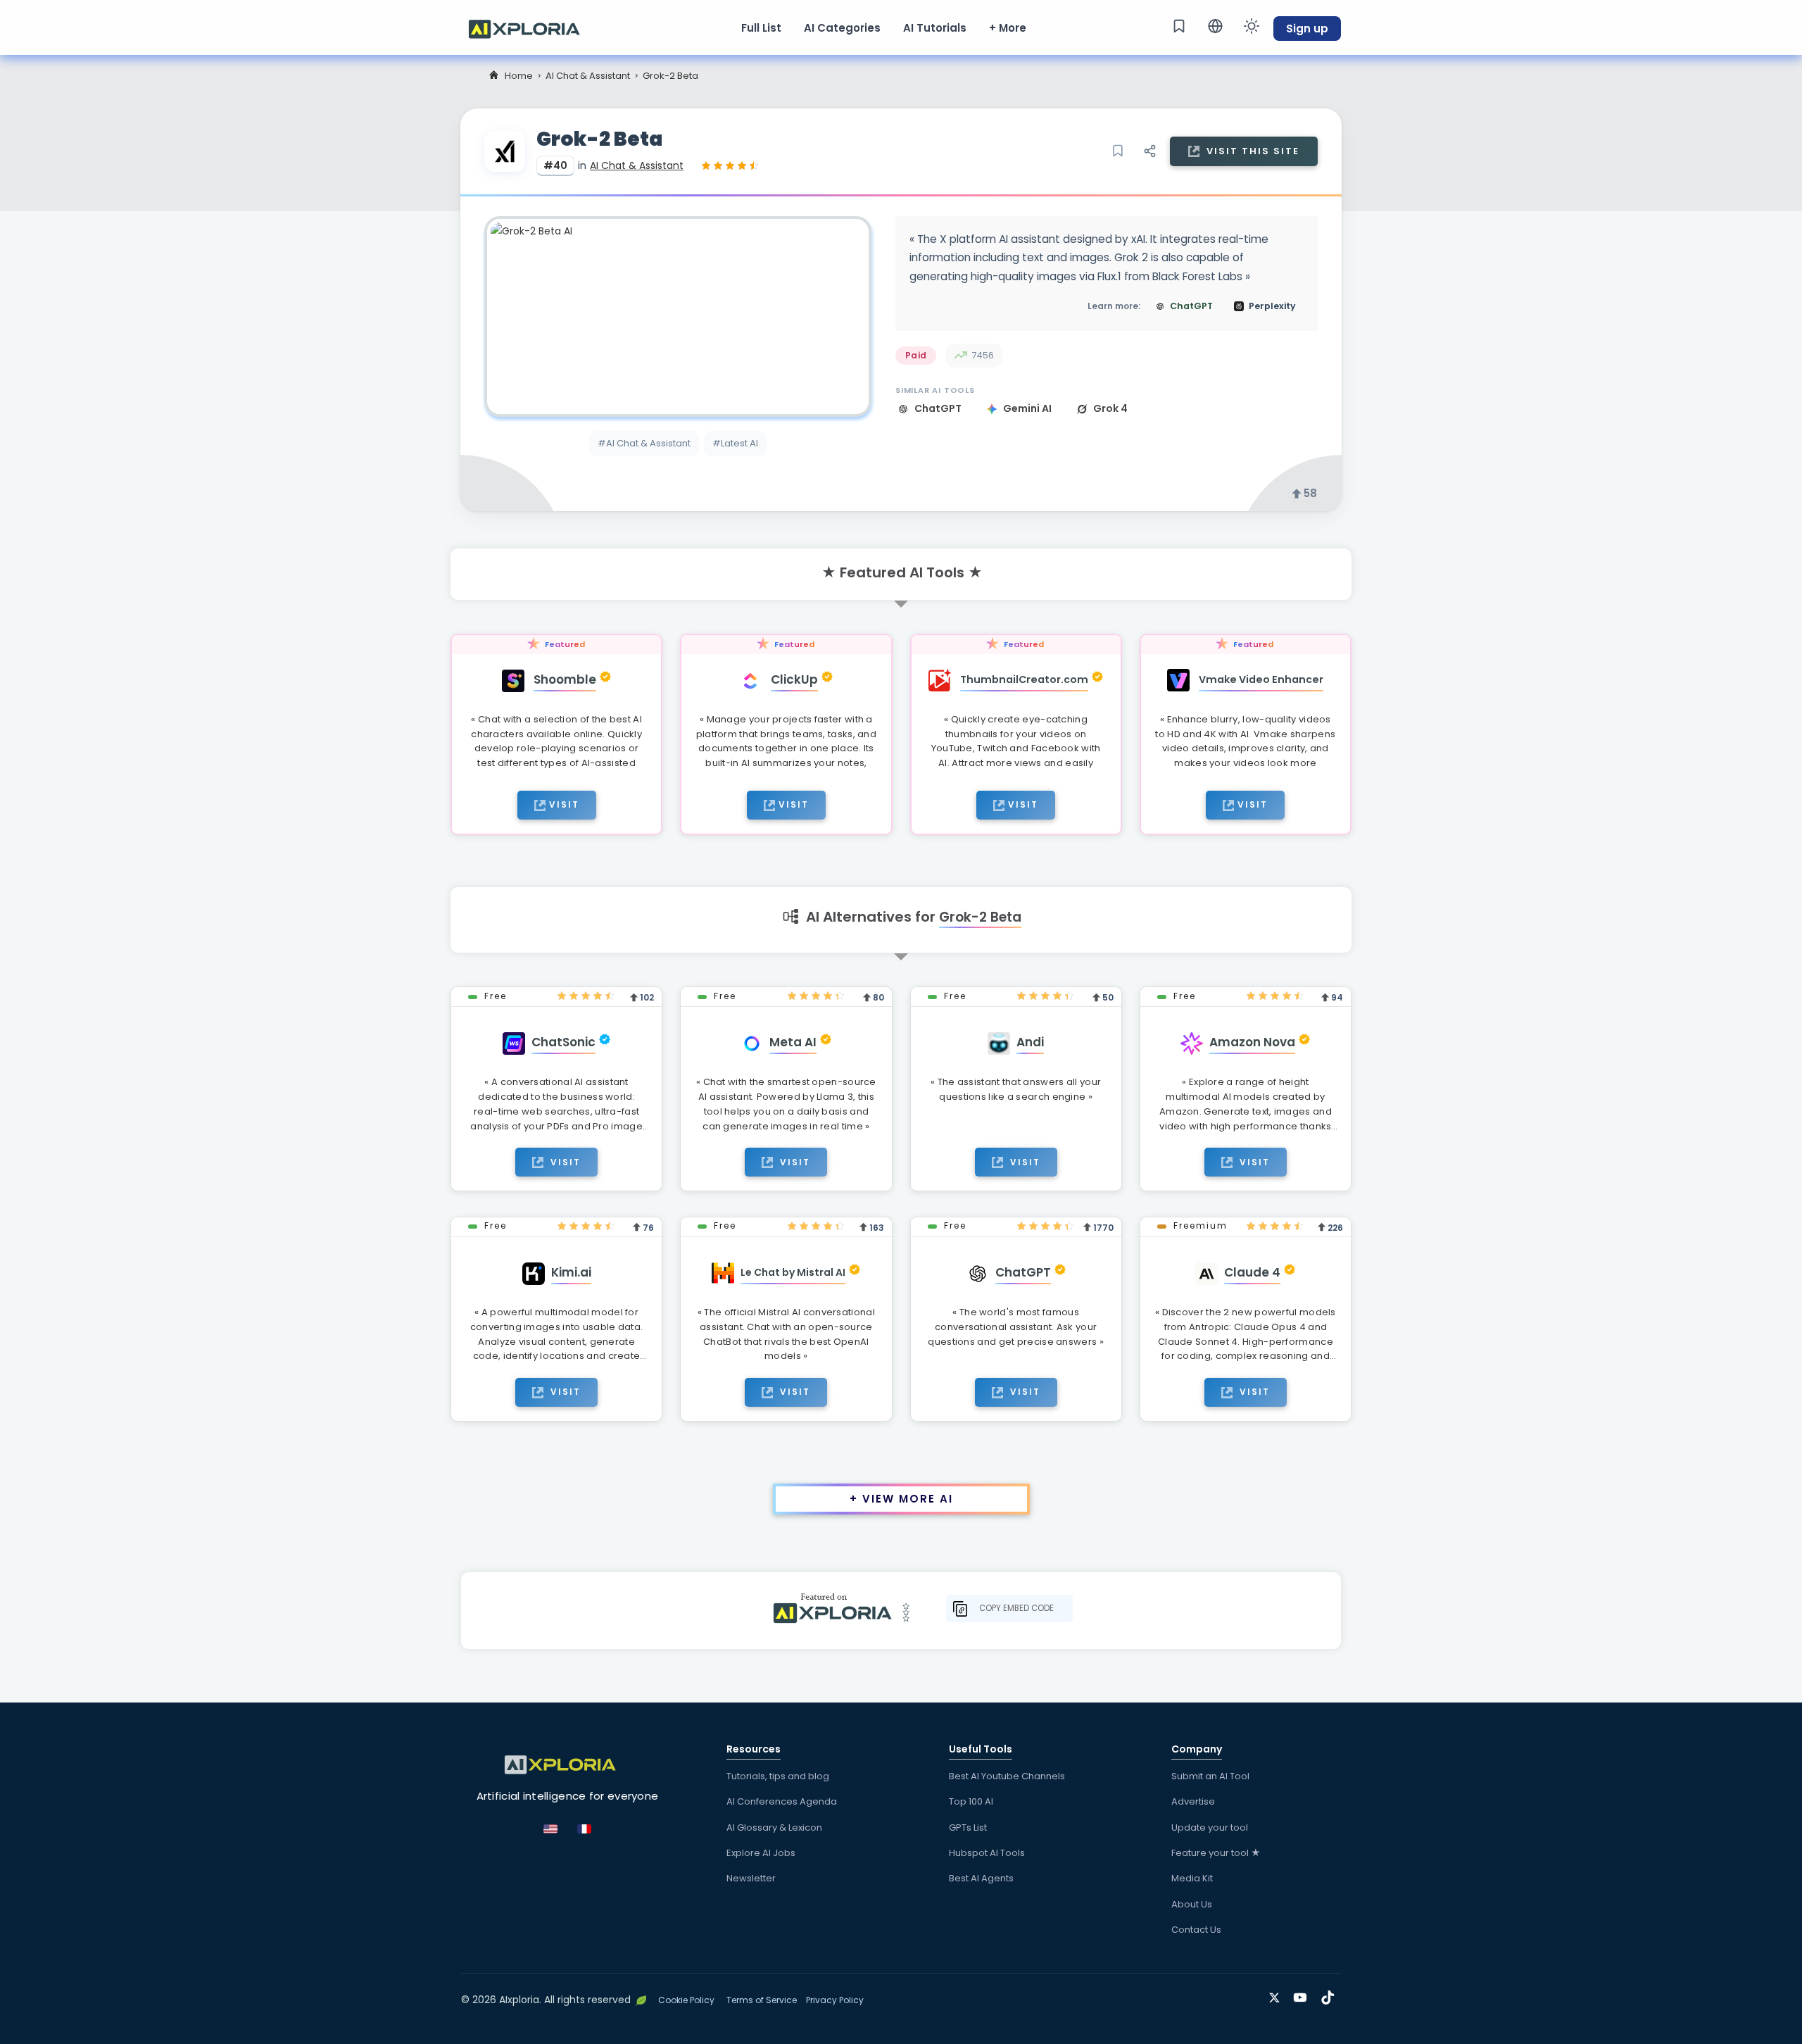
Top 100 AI (971, 1801)
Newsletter (751, 1878)
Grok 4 (1110, 408)
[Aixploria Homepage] (531, 27)
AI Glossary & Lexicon (774, 1827)
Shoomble (565, 679)
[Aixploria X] (1277, 1995)
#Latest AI (735, 443)
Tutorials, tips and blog (778, 1776)
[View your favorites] (1179, 26)
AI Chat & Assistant (588, 76)
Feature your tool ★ (1216, 1853)
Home (519, 76)
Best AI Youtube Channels (1007, 1776)
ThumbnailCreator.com (1024, 679)
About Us (1192, 1904)
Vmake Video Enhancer (1261, 679)
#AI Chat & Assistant (644, 443)
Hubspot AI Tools (987, 1853)
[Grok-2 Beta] (678, 316)
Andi (1030, 1042)
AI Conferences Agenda (782, 1801)
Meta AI (793, 1042)
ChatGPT (939, 408)
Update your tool (1210, 1827)
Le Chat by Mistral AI (793, 1272)
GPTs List (968, 1827)
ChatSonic (563, 1042)
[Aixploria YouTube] (1303, 1995)
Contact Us (1196, 1930)
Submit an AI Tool (1210, 1776)
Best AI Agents (981, 1878)
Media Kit (1192, 1878)
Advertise (1193, 1801)
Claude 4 (1252, 1272)
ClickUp (794, 679)
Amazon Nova (1252, 1042)
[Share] (1149, 151)
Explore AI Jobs (761, 1853)
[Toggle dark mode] (1252, 26)
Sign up (1307, 29)
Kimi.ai (571, 1272)
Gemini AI (1028, 408)
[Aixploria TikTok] (1331, 1995)
